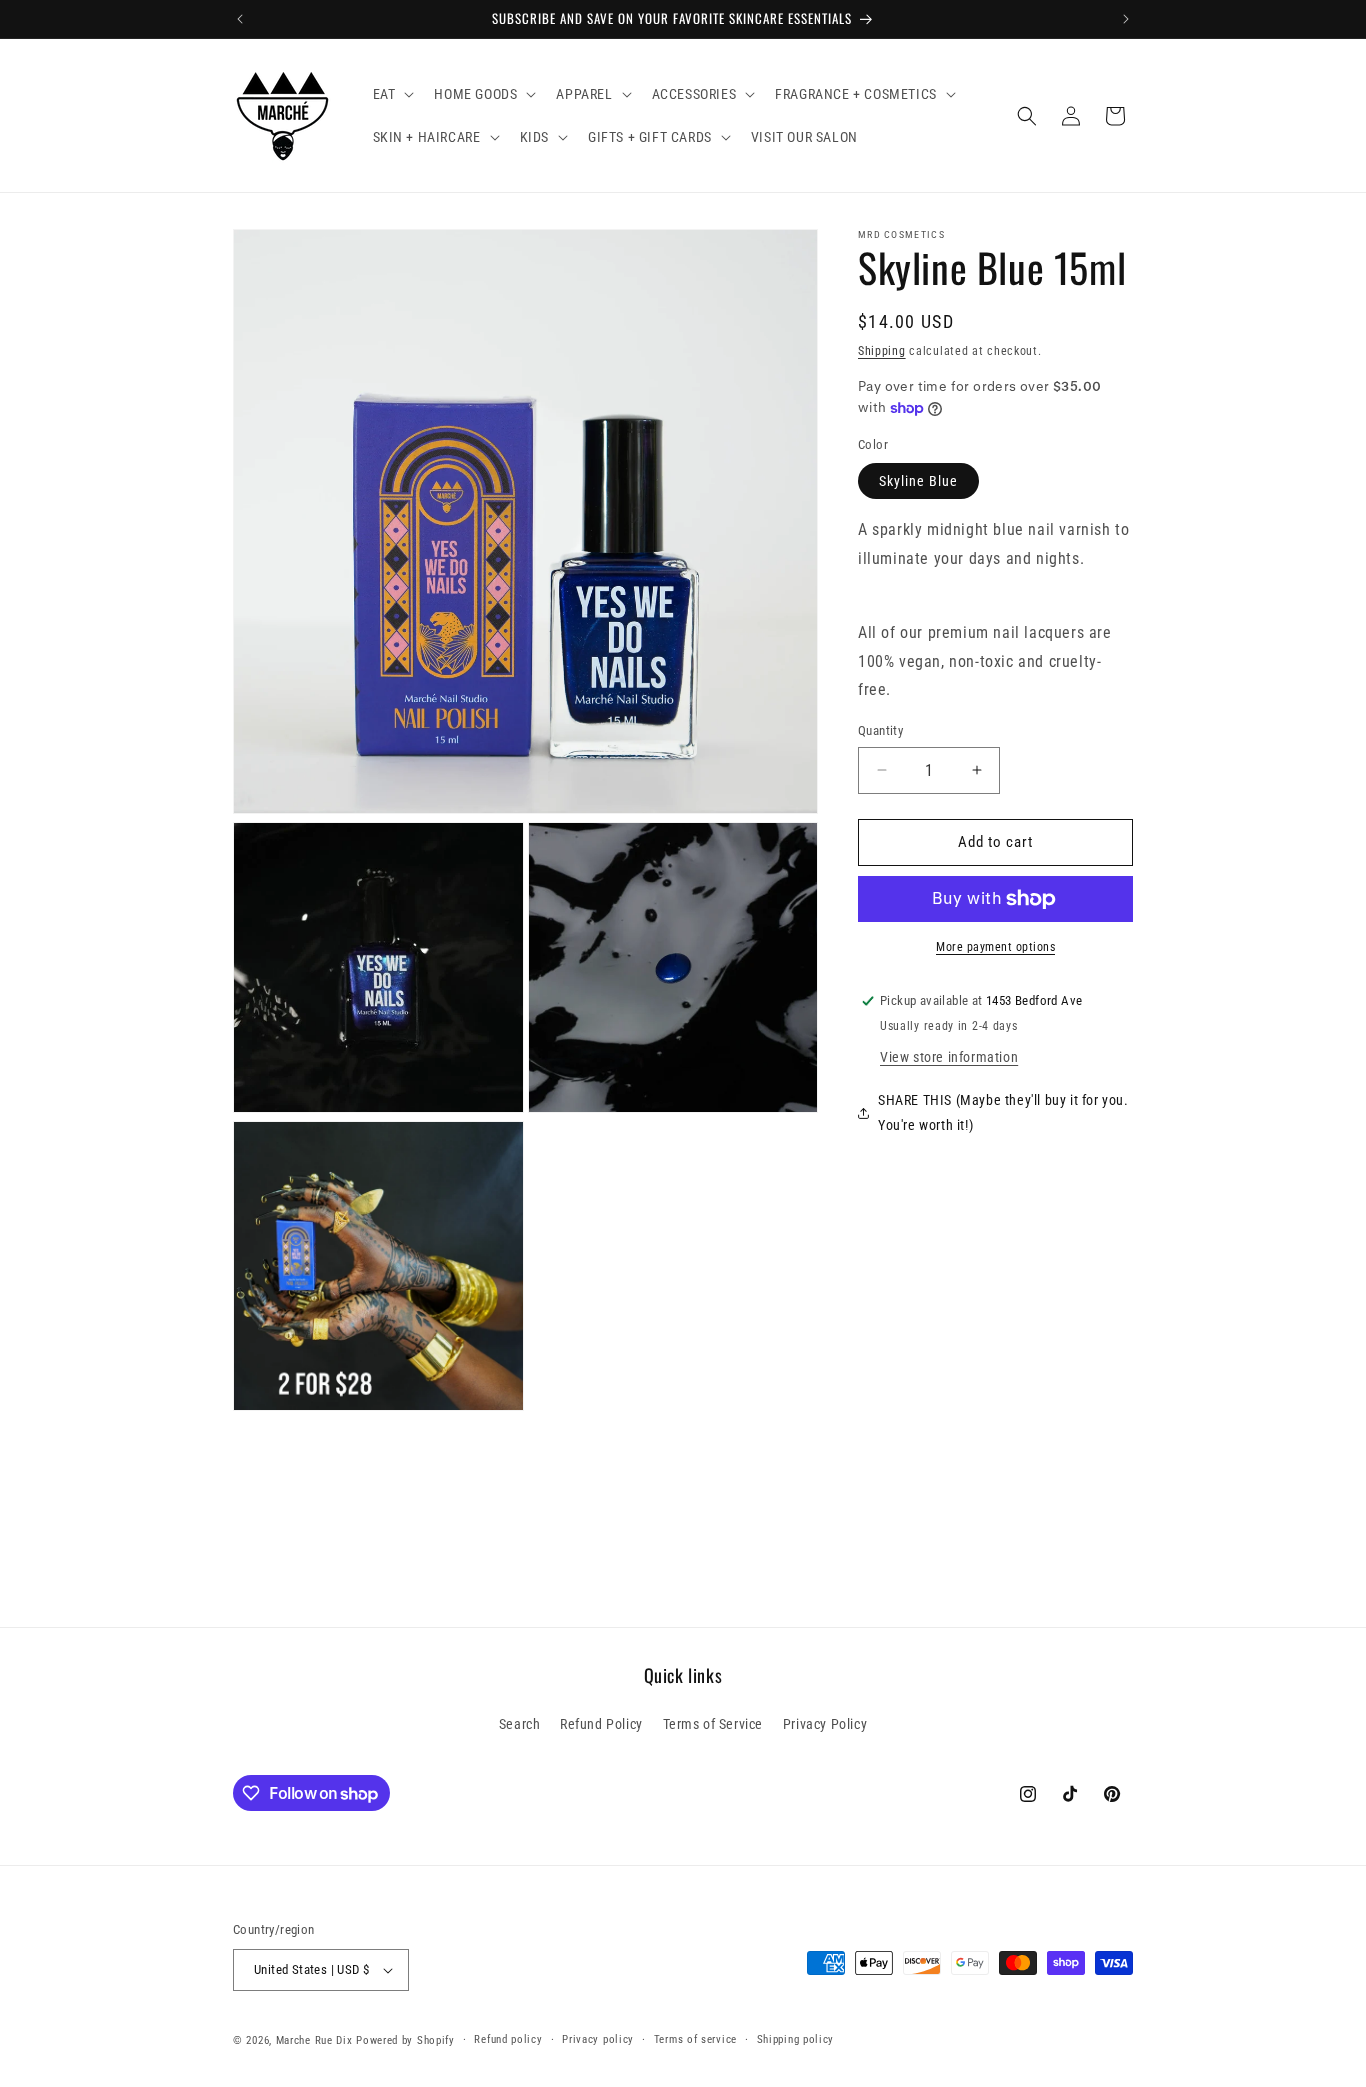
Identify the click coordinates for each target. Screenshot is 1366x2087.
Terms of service (695, 2039)
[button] (392, 94)
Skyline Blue (918, 482)
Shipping (882, 351)
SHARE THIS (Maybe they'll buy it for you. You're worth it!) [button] (1003, 1112)
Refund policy (508, 2039)
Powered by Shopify (405, 2040)
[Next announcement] (1126, 19)
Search (520, 1725)
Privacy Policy (825, 1725)
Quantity (880, 730)
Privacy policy (598, 2039)
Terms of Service (713, 1725)
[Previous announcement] (240, 19)
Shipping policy (796, 2039)
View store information (949, 1057)
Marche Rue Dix (314, 2040)
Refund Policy (601, 1725)
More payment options (995, 947)
